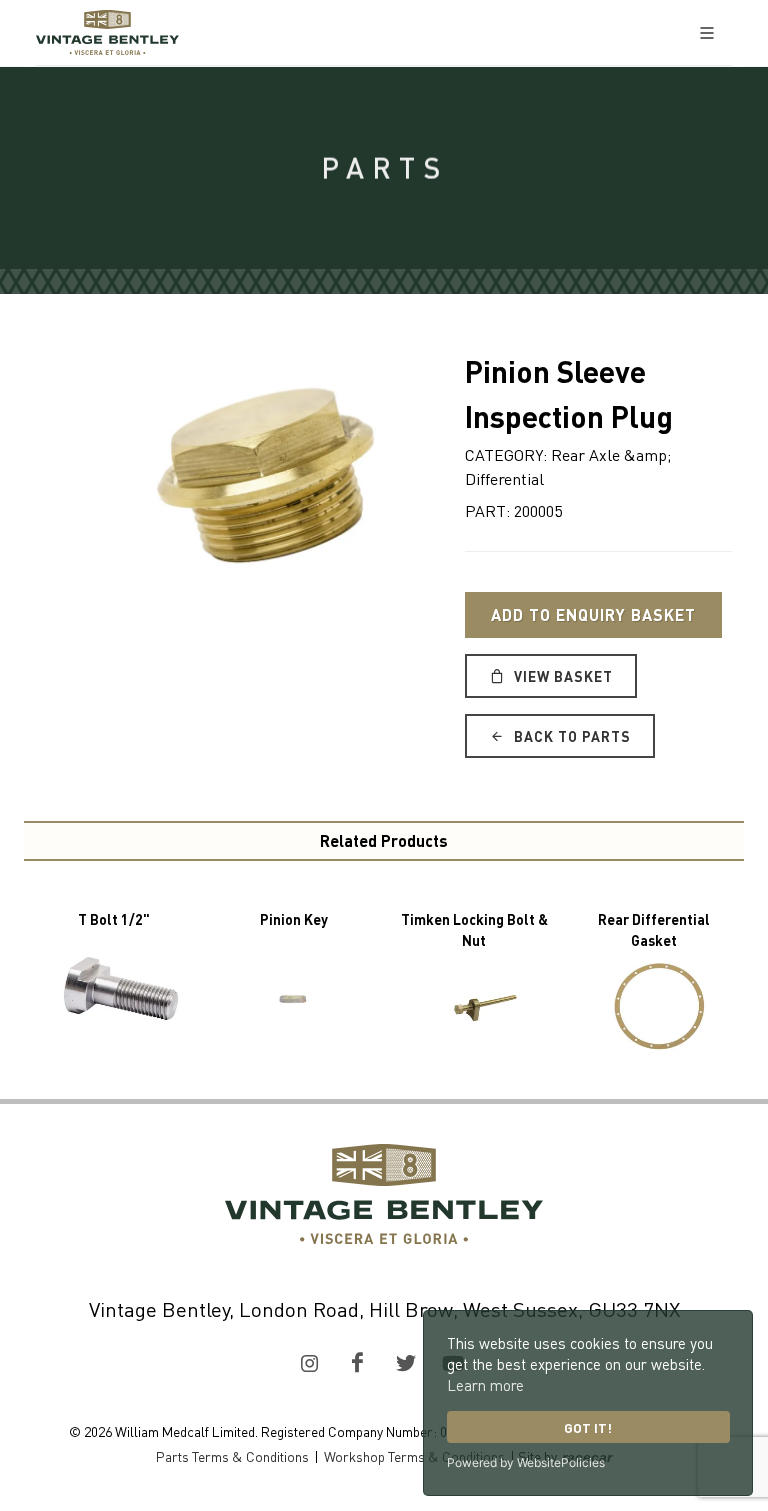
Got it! (588, 1427)
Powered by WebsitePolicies (526, 1462)
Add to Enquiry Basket (593, 614)
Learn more (485, 1385)
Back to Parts (570, 736)
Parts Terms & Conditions (232, 1456)
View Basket (561, 676)
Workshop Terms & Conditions (414, 1456)
